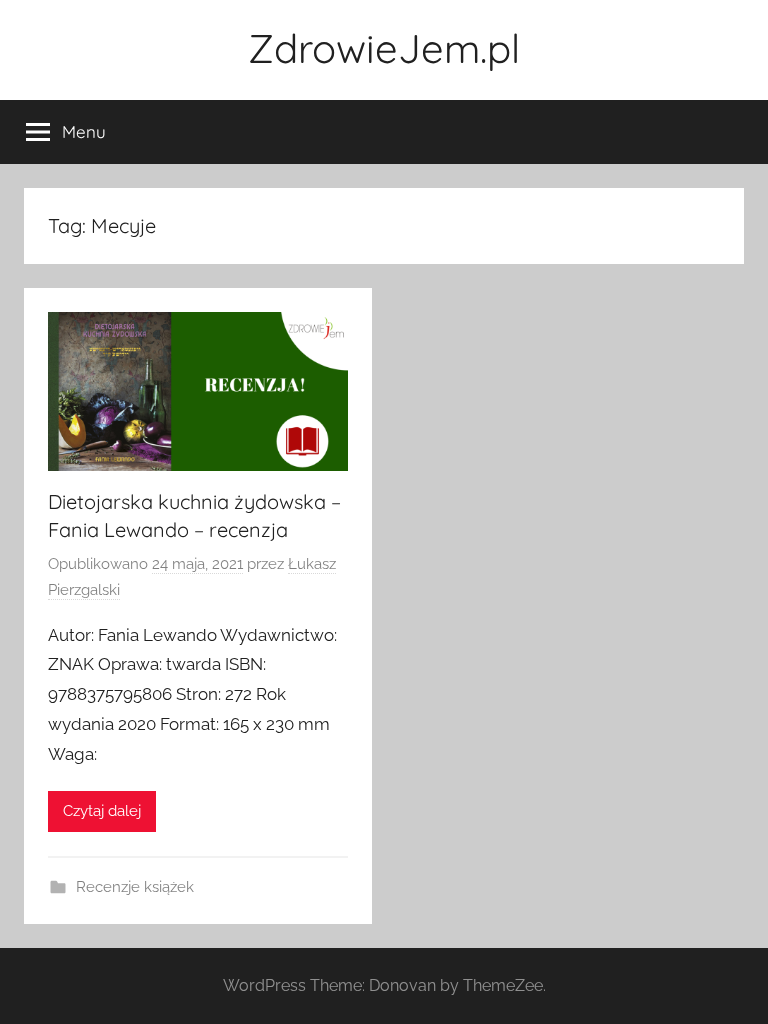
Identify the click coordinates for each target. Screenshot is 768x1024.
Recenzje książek (135, 887)
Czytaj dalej (102, 811)
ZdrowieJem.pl (384, 48)
